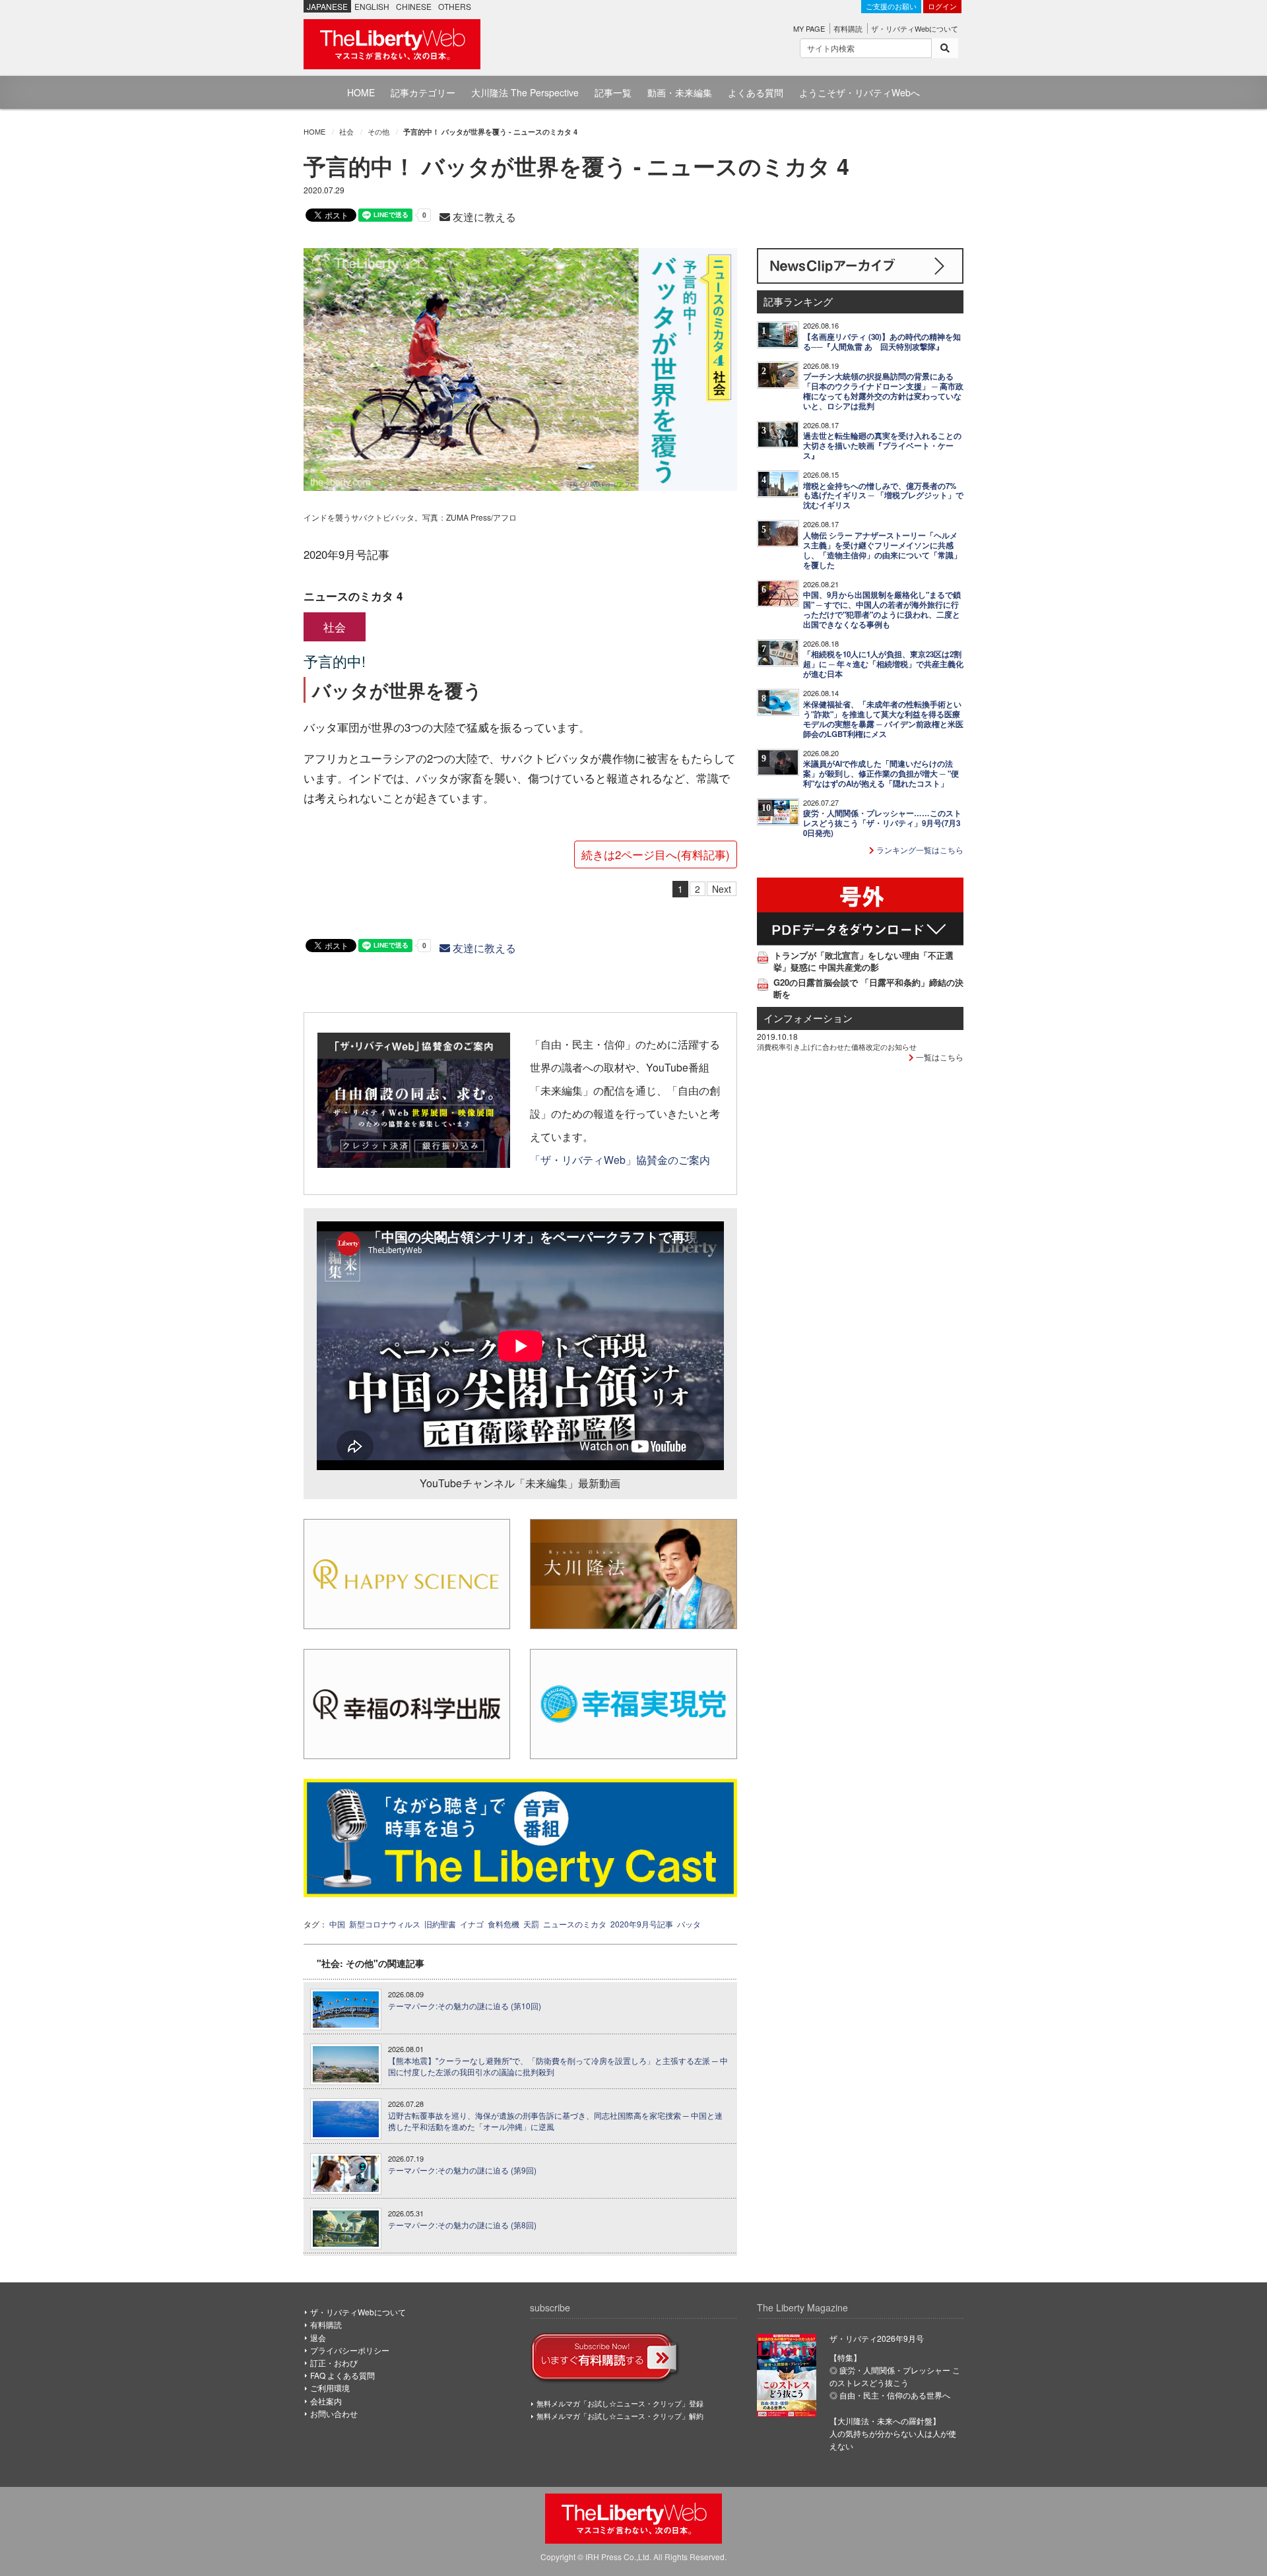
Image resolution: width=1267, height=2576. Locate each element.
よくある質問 (756, 92)
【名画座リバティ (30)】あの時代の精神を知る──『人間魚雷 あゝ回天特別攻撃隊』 (882, 342)
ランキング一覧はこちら (919, 850)
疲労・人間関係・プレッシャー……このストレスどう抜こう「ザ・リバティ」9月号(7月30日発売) (882, 823)
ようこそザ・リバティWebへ (860, 92)
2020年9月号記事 (642, 1924)
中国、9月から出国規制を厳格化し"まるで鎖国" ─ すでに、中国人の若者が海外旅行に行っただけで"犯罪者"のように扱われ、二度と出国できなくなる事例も (882, 610)
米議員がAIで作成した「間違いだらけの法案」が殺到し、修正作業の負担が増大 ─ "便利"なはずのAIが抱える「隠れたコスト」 (881, 774)
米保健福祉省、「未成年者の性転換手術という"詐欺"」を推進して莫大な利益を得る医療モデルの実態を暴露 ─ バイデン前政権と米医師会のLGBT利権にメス (883, 719)
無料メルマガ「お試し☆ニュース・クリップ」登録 (620, 2403)
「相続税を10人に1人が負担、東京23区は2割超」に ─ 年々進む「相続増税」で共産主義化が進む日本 (883, 664)
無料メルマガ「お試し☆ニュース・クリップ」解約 (620, 2416)
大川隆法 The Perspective (525, 92)
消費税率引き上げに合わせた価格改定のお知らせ (837, 1046)
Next (722, 889)
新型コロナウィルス (385, 1924)
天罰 (531, 1924)
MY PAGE (809, 28)
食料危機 (504, 1924)
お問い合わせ (334, 2413)
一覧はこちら (939, 1057)
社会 (346, 131)
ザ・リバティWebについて (915, 28)
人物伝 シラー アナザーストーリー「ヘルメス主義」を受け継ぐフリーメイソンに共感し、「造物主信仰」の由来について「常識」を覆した (882, 550)
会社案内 (326, 2401)
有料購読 (848, 28)
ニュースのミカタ (575, 1924)
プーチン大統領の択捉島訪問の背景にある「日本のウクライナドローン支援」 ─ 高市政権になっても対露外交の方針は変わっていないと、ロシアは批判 (883, 391)
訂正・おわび (334, 2363)
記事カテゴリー (423, 92)
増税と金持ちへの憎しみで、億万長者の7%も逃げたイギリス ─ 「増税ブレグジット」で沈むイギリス (883, 496)
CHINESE (414, 6)
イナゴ (472, 1924)
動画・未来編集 (680, 92)
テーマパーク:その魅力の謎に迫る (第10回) (465, 2006)
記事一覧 (613, 92)
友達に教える (483, 217)
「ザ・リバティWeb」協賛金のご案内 (620, 1159)
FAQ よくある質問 (342, 2375)
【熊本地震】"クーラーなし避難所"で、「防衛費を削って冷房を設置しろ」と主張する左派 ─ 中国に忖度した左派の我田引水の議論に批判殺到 (558, 2066)
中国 (337, 1924)
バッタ (689, 1924)
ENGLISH (372, 6)
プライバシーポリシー (350, 2350)
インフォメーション (808, 1018)
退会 (318, 2337)
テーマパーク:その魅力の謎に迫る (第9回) (462, 2170)
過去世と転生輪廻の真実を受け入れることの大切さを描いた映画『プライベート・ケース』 (882, 446)
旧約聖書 (440, 1924)
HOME (361, 92)
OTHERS (455, 6)
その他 (378, 131)
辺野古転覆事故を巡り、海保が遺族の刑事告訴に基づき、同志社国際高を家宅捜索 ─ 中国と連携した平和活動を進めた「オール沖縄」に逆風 (555, 2121)
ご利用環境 (330, 2388)
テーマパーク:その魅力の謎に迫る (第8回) (462, 2225)
